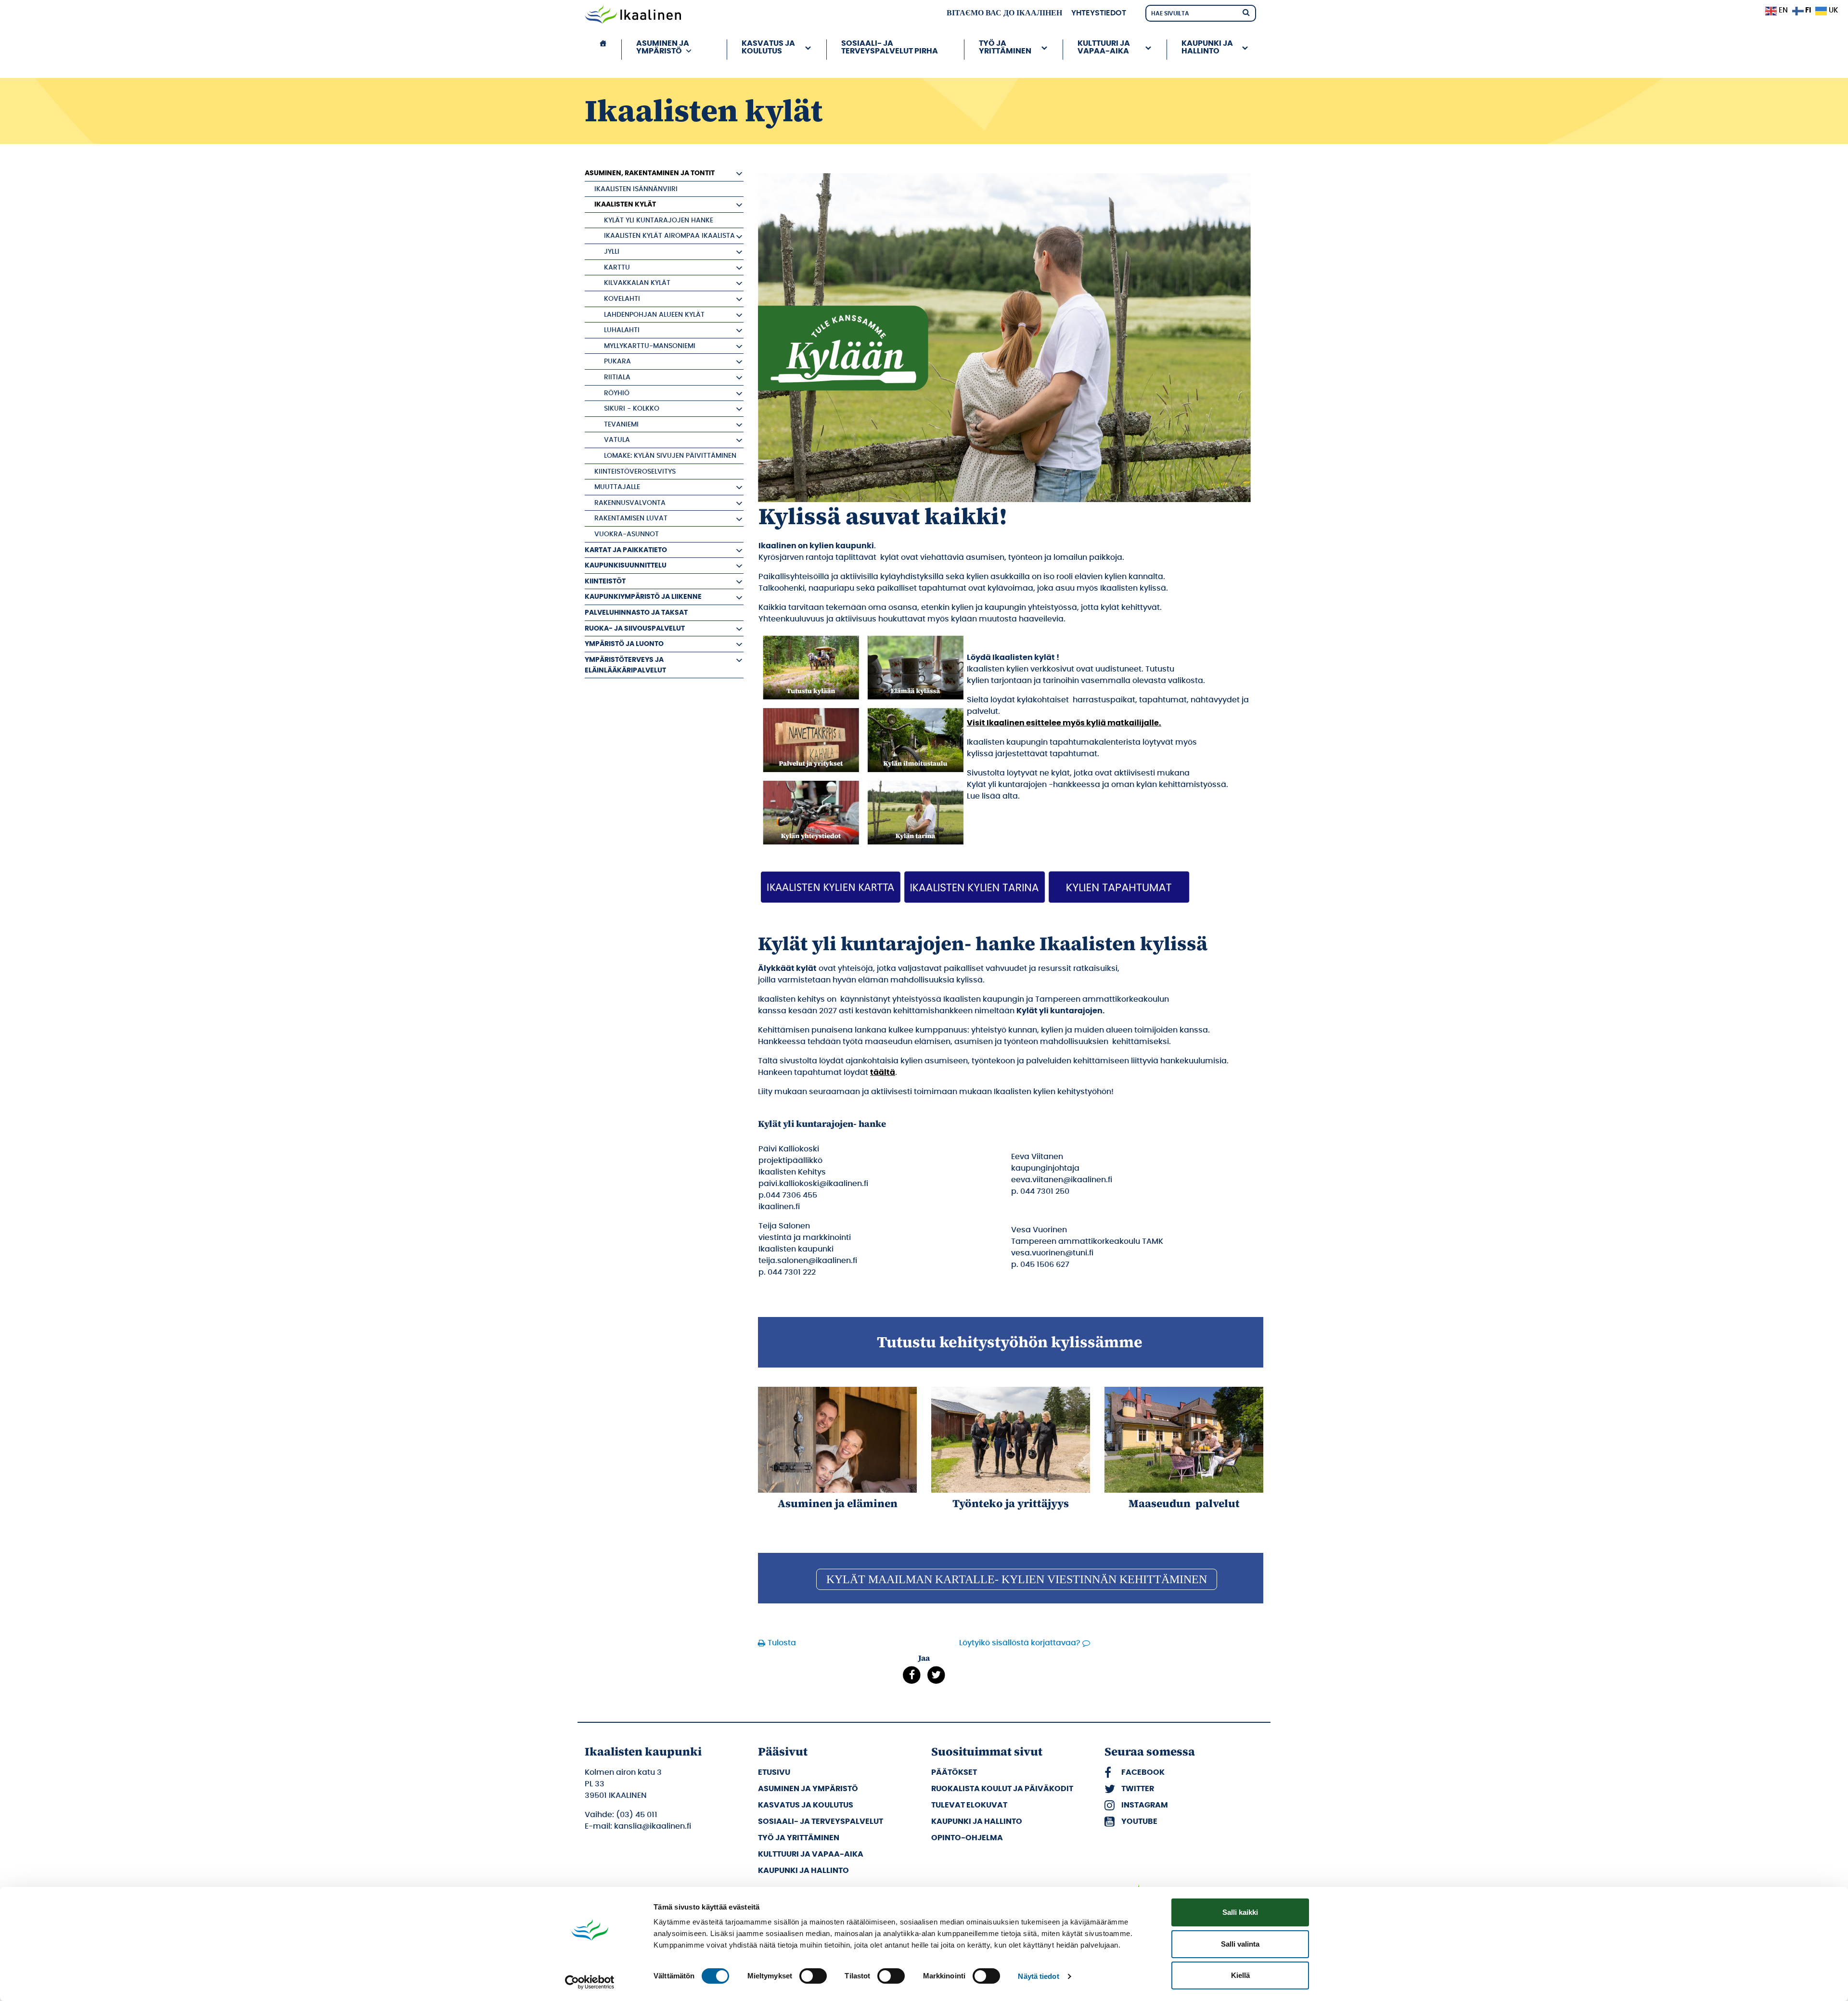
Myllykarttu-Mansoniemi (650, 346)
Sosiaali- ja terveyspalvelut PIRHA (890, 47)
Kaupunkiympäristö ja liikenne (643, 597)
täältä (883, 1072)
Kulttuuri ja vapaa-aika (811, 1854)
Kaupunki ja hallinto (803, 1871)
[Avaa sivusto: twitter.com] (936, 1675)
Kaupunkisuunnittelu (626, 565)
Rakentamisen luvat (631, 518)
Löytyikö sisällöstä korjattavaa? (1020, 1643)
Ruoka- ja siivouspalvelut (635, 628)
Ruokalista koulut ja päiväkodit (1002, 1789)
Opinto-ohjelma (967, 1838)
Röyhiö (617, 393)
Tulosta (782, 1643)
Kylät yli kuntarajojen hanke (659, 220)
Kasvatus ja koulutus (806, 1805)
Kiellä (1240, 1975)
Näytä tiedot (1038, 1976)
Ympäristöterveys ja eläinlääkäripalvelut (625, 665)
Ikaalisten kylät (625, 204)
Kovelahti (622, 299)
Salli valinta (1240, 1944)
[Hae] (1246, 12)
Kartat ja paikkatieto (626, 550)
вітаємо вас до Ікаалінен (1004, 13)
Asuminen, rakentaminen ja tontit (650, 173)
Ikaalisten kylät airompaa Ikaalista (669, 236)
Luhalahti (622, 330)
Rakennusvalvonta (630, 503)
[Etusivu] (603, 50)
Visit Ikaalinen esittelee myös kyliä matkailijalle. (1064, 723)
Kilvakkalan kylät (637, 283)
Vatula (617, 440)
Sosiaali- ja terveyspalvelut (821, 1821)
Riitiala (617, 377)
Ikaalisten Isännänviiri (636, 189)
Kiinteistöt (605, 581)
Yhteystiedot (1099, 13)
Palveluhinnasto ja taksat (636, 613)
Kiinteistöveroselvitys (635, 471)
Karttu (617, 267)
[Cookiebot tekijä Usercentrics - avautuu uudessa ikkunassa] (590, 1982)
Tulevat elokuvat (969, 1805)
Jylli (612, 252)
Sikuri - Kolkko (632, 408)
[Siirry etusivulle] (633, 15)
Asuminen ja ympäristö (808, 1789)
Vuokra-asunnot (627, 534)
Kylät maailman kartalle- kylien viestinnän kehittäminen (1017, 1579)
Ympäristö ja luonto (624, 644)
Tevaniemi (621, 424)
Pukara (617, 361)
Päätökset (954, 1772)
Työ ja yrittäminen (799, 1838)
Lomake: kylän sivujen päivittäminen (670, 456)
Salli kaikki (1240, 1912)
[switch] (813, 1976)
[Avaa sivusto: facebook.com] (912, 1675)
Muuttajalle (617, 487)
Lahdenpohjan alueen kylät (654, 315)
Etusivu (774, 1772)
